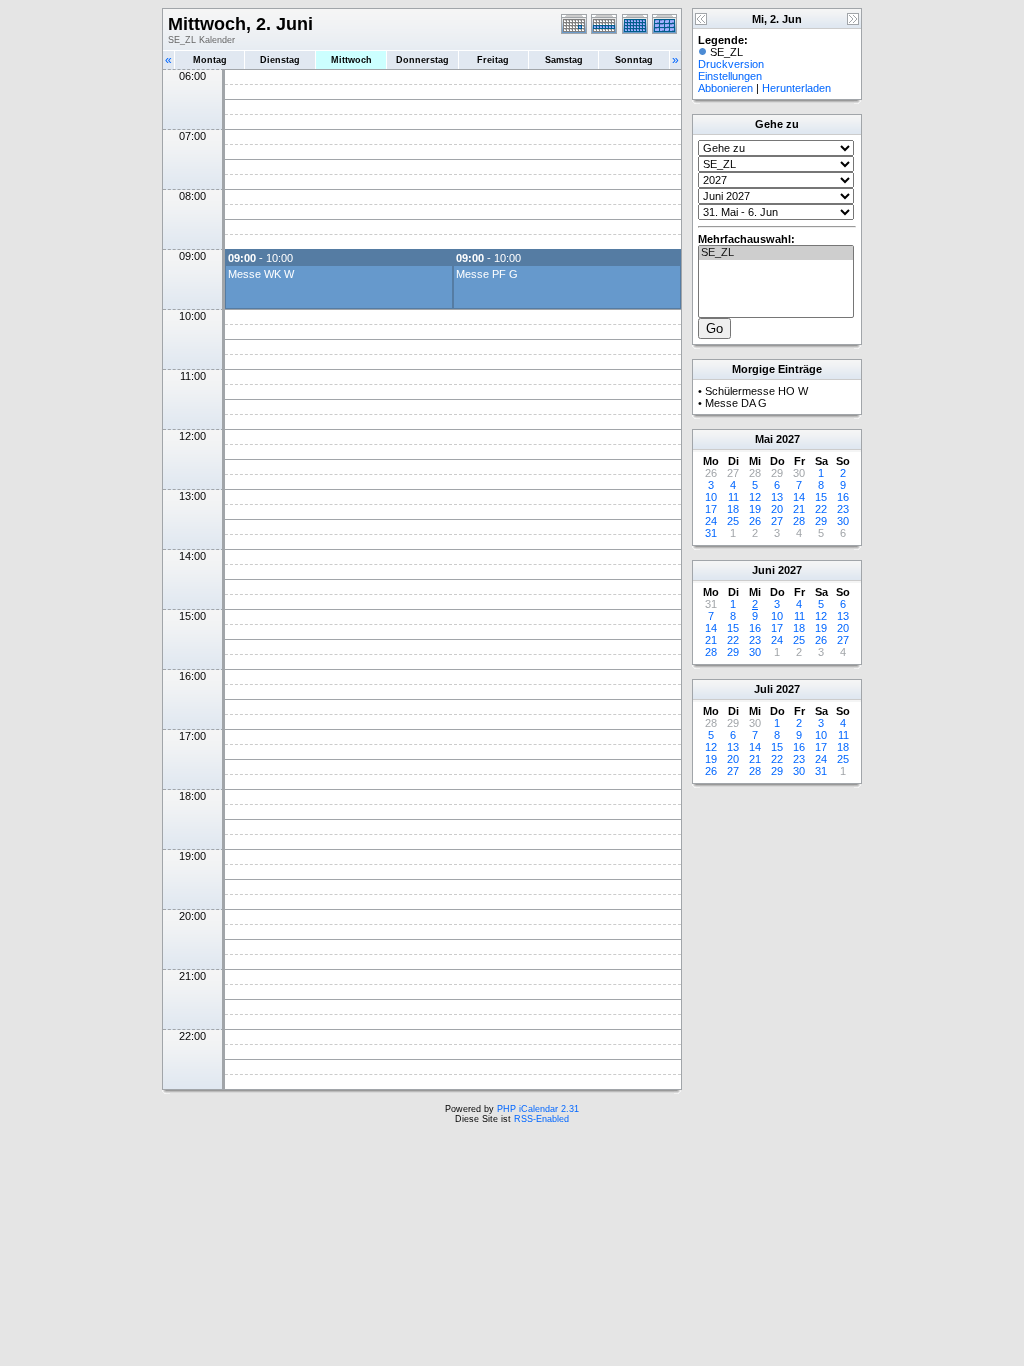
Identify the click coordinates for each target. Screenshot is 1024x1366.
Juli (763, 689)
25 (733, 521)
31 (711, 533)
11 (733, 497)
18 (733, 509)
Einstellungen (730, 76)
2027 (788, 439)
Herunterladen (796, 88)
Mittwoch (351, 60)
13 (777, 497)
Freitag (493, 60)
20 (777, 509)
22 (821, 509)
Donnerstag (422, 60)
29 (821, 521)
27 (777, 521)
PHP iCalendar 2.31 (538, 1109)
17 (711, 509)
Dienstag (280, 60)
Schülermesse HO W (756, 391)
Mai (764, 439)
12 (755, 497)
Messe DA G (736, 403)
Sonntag (634, 60)
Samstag (564, 60)
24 (711, 521)
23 (843, 509)
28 (799, 521)
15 (821, 497)
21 (799, 509)
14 (799, 497)
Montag (210, 60)
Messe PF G (487, 274)
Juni (763, 570)
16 (843, 497)
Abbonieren (725, 88)
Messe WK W (261, 274)
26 (755, 521)
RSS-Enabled (541, 1119)
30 (843, 521)
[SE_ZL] (776, 253)
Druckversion (731, 64)
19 (755, 509)
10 (711, 497)
